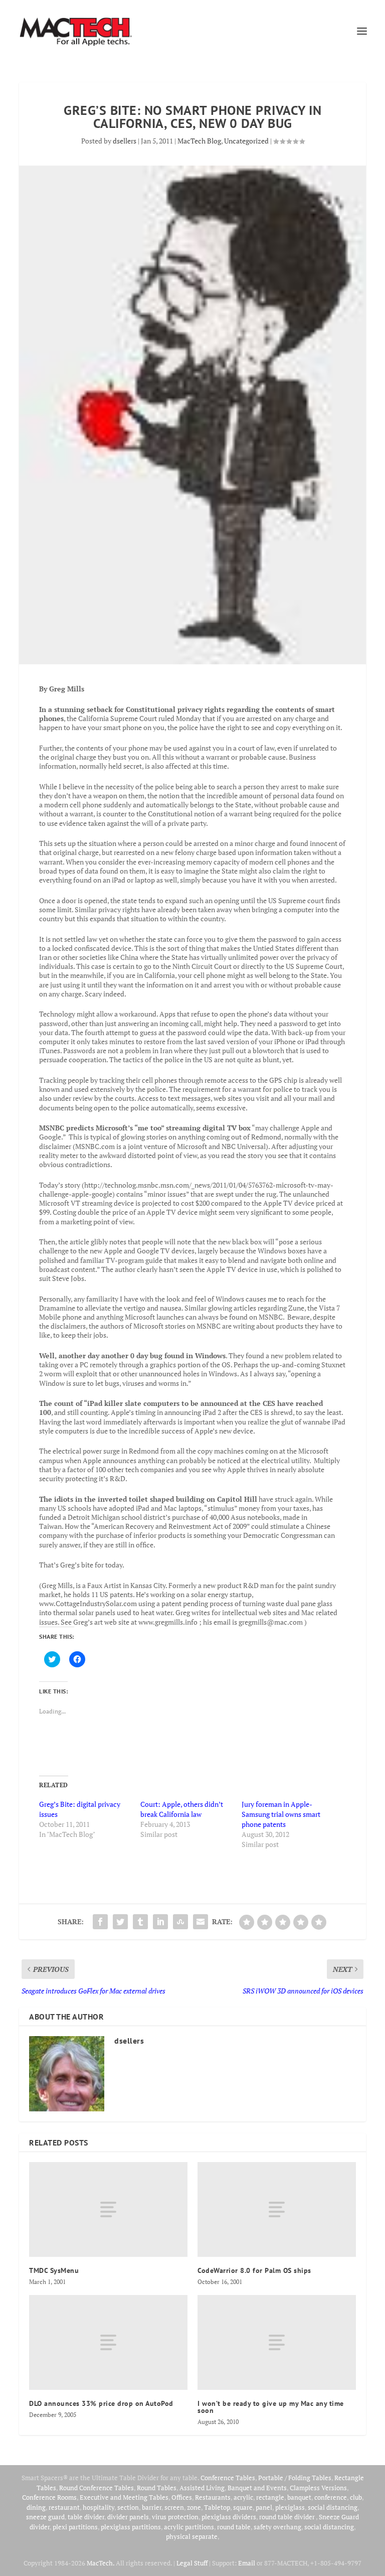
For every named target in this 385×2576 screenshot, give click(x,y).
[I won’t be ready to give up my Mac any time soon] (277, 2342)
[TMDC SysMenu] (108, 2209)
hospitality (99, 2507)
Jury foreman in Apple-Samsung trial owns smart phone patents (281, 1814)
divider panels (128, 2517)
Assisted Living (202, 2488)
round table (234, 2527)
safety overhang (277, 2527)
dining (36, 2507)
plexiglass (290, 2507)
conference (331, 2497)
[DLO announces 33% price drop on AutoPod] (108, 2342)
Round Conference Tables (97, 2488)
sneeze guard (45, 2517)
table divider (86, 2517)
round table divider (287, 2517)
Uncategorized (246, 141)
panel (264, 2507)
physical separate (192, 2536)
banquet (299, 2497)
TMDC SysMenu (54, 2270)
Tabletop (217, 2507)
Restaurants (213, 2497)
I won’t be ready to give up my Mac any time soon (271, 2407)
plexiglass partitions (131, 2527)
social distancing (333, 2507)
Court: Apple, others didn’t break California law (182, 1809)
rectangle (270, 2497)
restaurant (64, 2507)
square (243, 2507)
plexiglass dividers (229, 2517)
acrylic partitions (189, 2527)
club (356, 2497)
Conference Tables (228, 2478)
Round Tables (157, 2488)
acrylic (243, 2497)
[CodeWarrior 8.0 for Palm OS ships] (277, 2209)
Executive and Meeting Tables (124, 2497)
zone (194, 2507)
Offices (182, 2497)
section (128, 2507)
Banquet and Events (257, 2488)
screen (174, 2507)
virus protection (175, 2517)
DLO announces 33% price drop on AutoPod (101, 2403)
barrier (152, 2507)
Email (247, 2563)
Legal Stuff (192, 2563)
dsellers (125, 141)
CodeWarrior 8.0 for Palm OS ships (254, 2270)
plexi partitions (75, 2527)
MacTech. (101, 2563)
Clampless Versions (318, 2488)
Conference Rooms (49, 2497)
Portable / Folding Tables (295, 2478)
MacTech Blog (199, 141)
